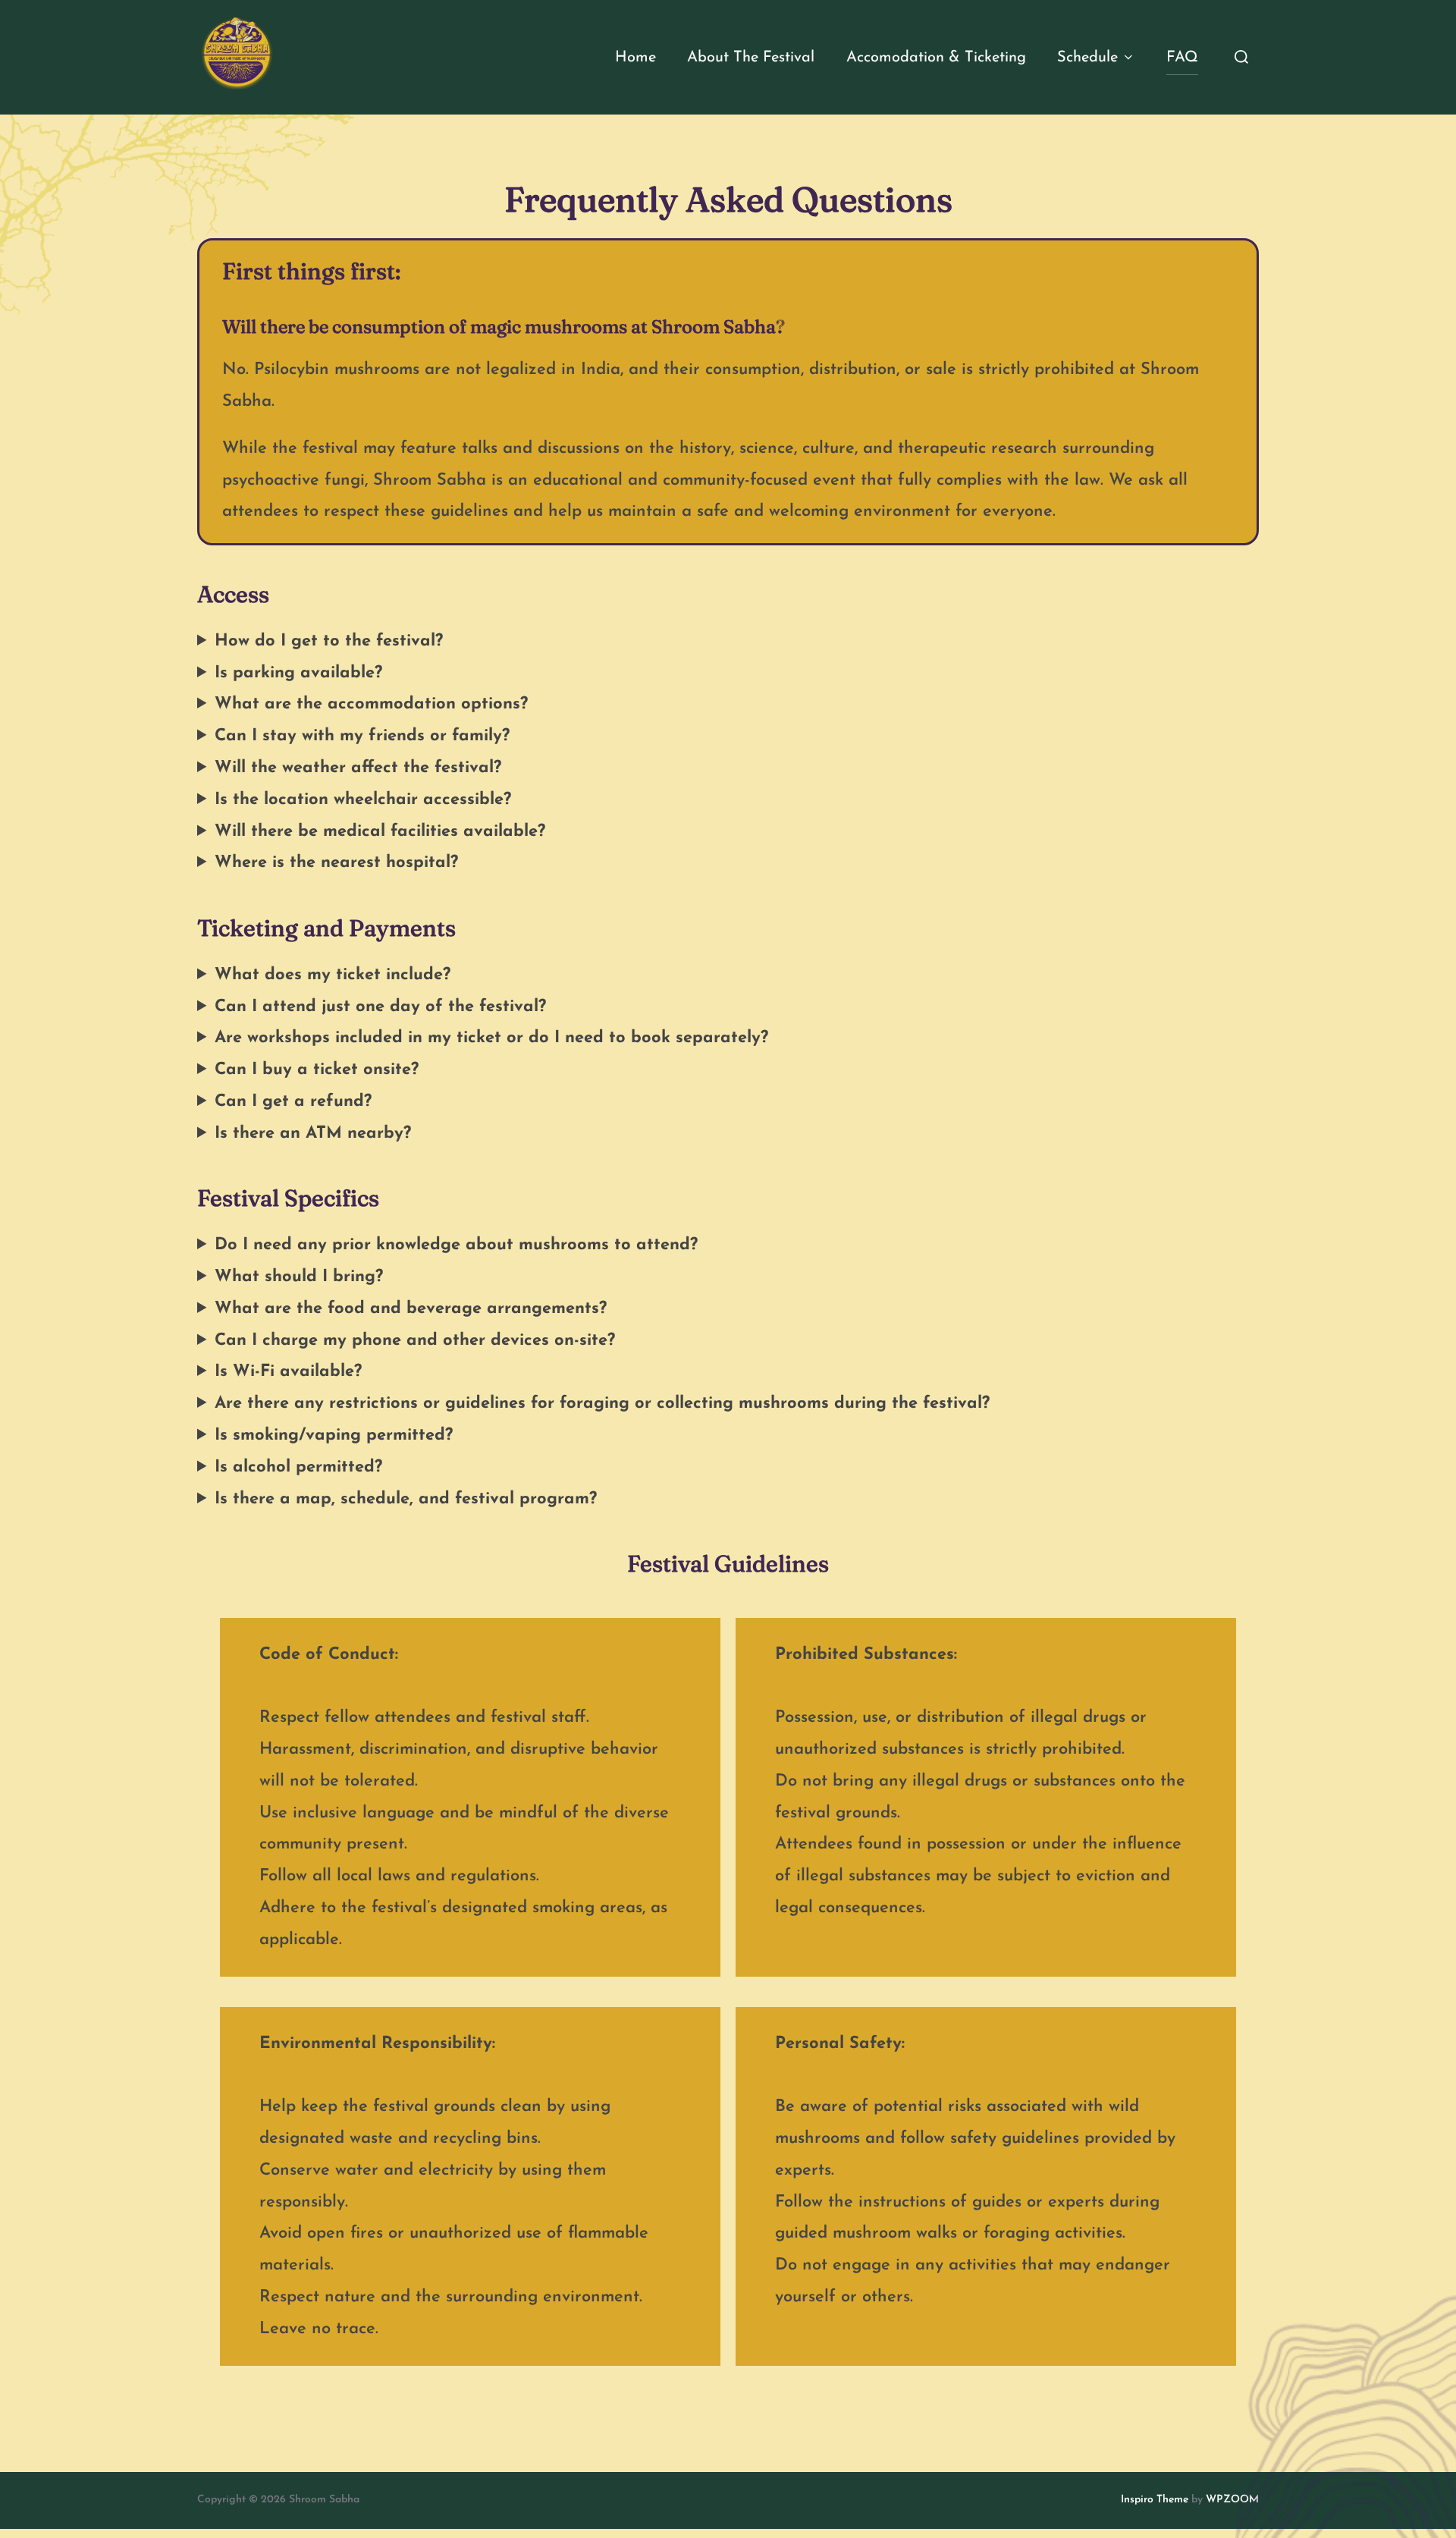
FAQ (1182, 58)
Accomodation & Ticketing (936, 58)
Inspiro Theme (1155, 2500)
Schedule (1087, 58)
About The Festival (751, 58)
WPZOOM (1232, 2500)
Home (635, 58)
